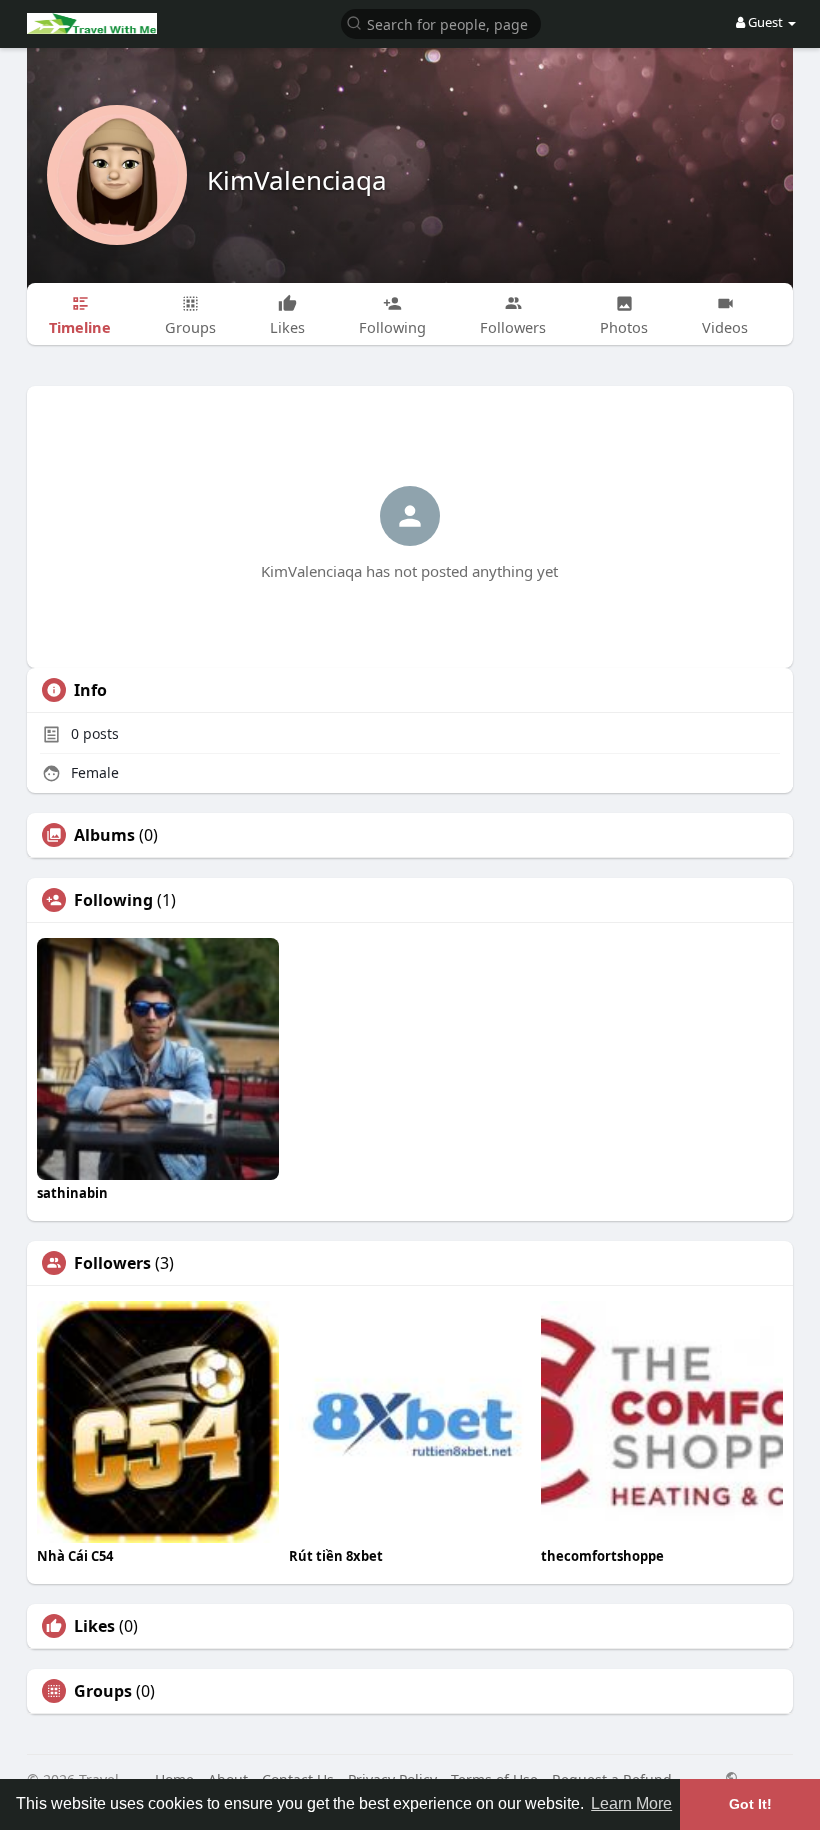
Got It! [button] (750, 1804)
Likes (94, 1626)
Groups (103, 1691)
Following (113, 900)
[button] (441, 22)
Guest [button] (765, 22)
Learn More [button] (631, 1803)
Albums (104, 835)
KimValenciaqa (297, 180)
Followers (112, 1263)
